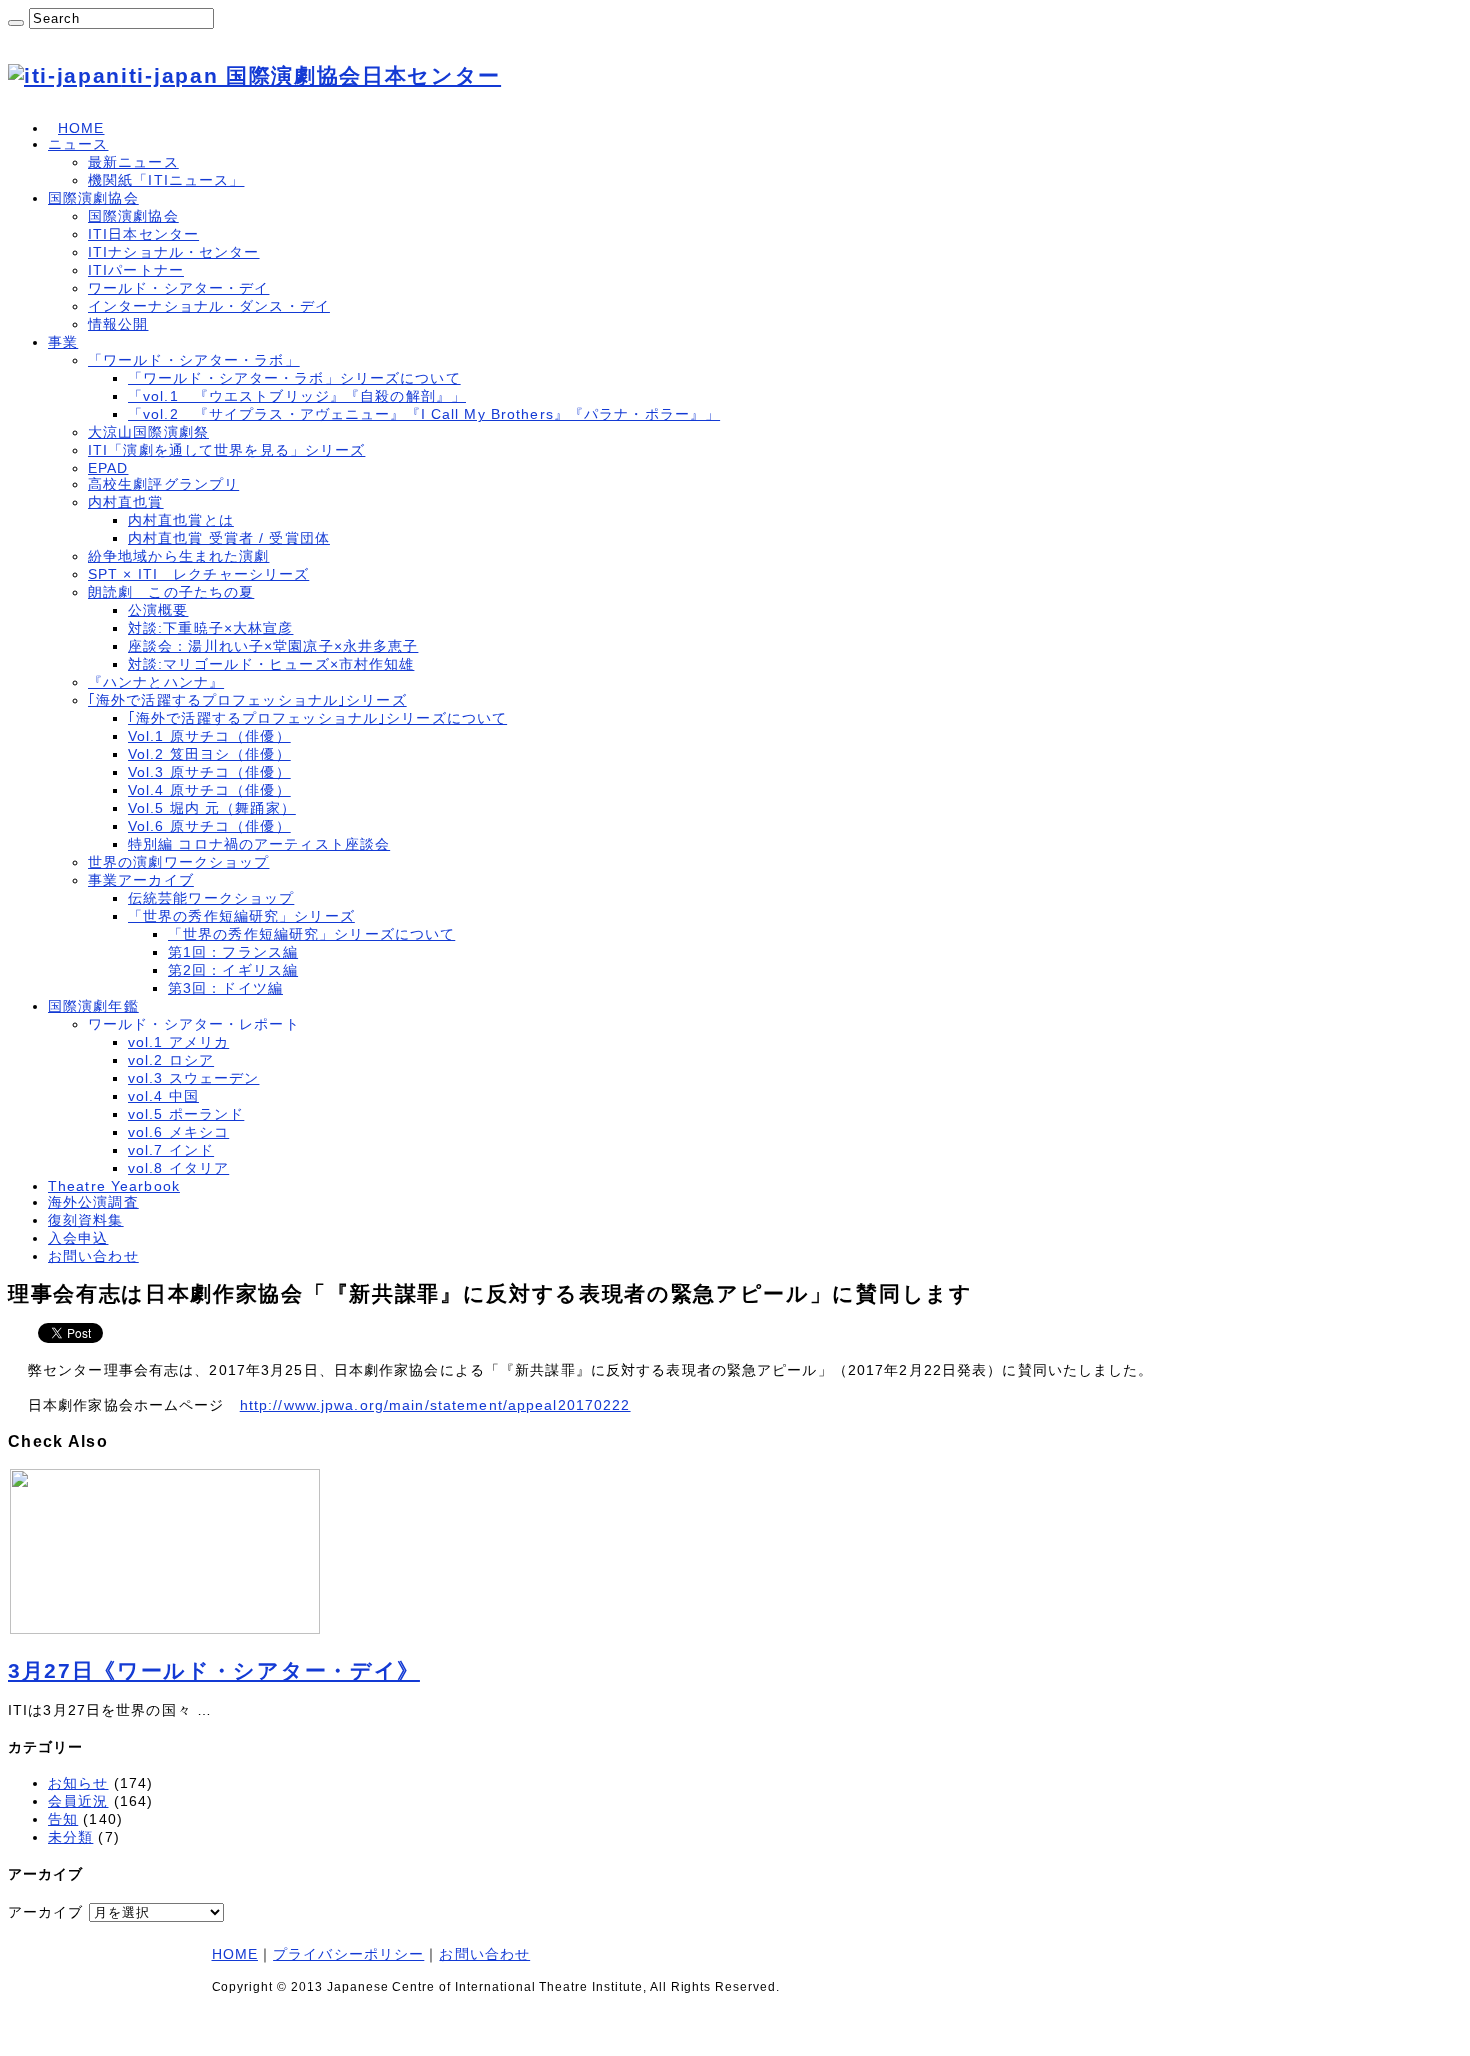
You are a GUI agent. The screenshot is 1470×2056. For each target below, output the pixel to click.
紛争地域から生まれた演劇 (178, 556)
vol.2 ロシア (171, 1060)
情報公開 (118, 324)
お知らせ (78, 1783)
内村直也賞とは (181, 520)
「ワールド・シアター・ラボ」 (194, 360)
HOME (81, 128)
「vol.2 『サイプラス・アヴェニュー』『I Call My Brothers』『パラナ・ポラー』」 (424, 414)
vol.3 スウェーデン (193, 1078)
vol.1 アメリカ (178, 1042)
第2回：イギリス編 (233, 970)
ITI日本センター (143, 234)
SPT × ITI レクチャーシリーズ (198, 574)
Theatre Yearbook (114, 1186)
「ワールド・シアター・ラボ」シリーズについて (294, 378)
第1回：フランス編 (233, 952)
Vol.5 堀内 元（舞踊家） (212, 808)
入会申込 (78, 1238)
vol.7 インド (171, 1150)
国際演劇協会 (93, 198)
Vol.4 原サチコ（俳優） (209, 790)
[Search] (16, 23)
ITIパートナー (136, 270)
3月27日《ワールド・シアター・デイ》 (214, 1670)
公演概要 (158, 610)
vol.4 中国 (163, 1096)
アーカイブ (46, 1912)
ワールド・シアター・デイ (178, 288)
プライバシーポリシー (348, 1954)
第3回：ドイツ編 (225, 988)
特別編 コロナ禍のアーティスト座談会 (259, 844)
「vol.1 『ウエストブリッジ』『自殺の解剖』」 (297, 396)
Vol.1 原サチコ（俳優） (209, 736)
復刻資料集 (86, 1220)
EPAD (108, 468)
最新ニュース (133, 162)
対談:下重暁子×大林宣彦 (210, 628)
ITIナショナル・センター (174, 252)
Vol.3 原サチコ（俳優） (209, 772)
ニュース (78, 144)
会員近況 (78, 1801)
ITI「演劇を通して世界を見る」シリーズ (226, 450)
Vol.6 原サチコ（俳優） (209, 826)
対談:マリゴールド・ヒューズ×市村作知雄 (271, 664)
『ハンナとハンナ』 (156, 682)
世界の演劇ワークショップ (178, 862)
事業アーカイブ (141, 880)
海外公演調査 (93, 1202)
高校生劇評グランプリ (163, 484)
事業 (63, 342)
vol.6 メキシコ (178, 1132)
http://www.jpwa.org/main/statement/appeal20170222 (435, 1405)
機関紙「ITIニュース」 (166, 180)
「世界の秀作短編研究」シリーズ (241, 916)
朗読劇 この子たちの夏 (171, 592)
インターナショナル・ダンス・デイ (209, 306)
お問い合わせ (93, 1256)
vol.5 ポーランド (186, 1114)
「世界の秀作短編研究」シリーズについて (311, 934)
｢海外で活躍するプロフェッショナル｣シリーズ (247, 700)
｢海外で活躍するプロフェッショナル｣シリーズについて (317, 718)
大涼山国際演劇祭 (148, 432)
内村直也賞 (126, 502)
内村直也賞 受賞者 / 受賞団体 (229, 538)
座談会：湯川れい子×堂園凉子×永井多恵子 (273, 646)
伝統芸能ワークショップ (211, 898)
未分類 (70, 1837)
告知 (63, 1819)
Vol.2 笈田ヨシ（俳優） (209, 754)
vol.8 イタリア (178, 1168)
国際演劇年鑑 (93, 1006)
